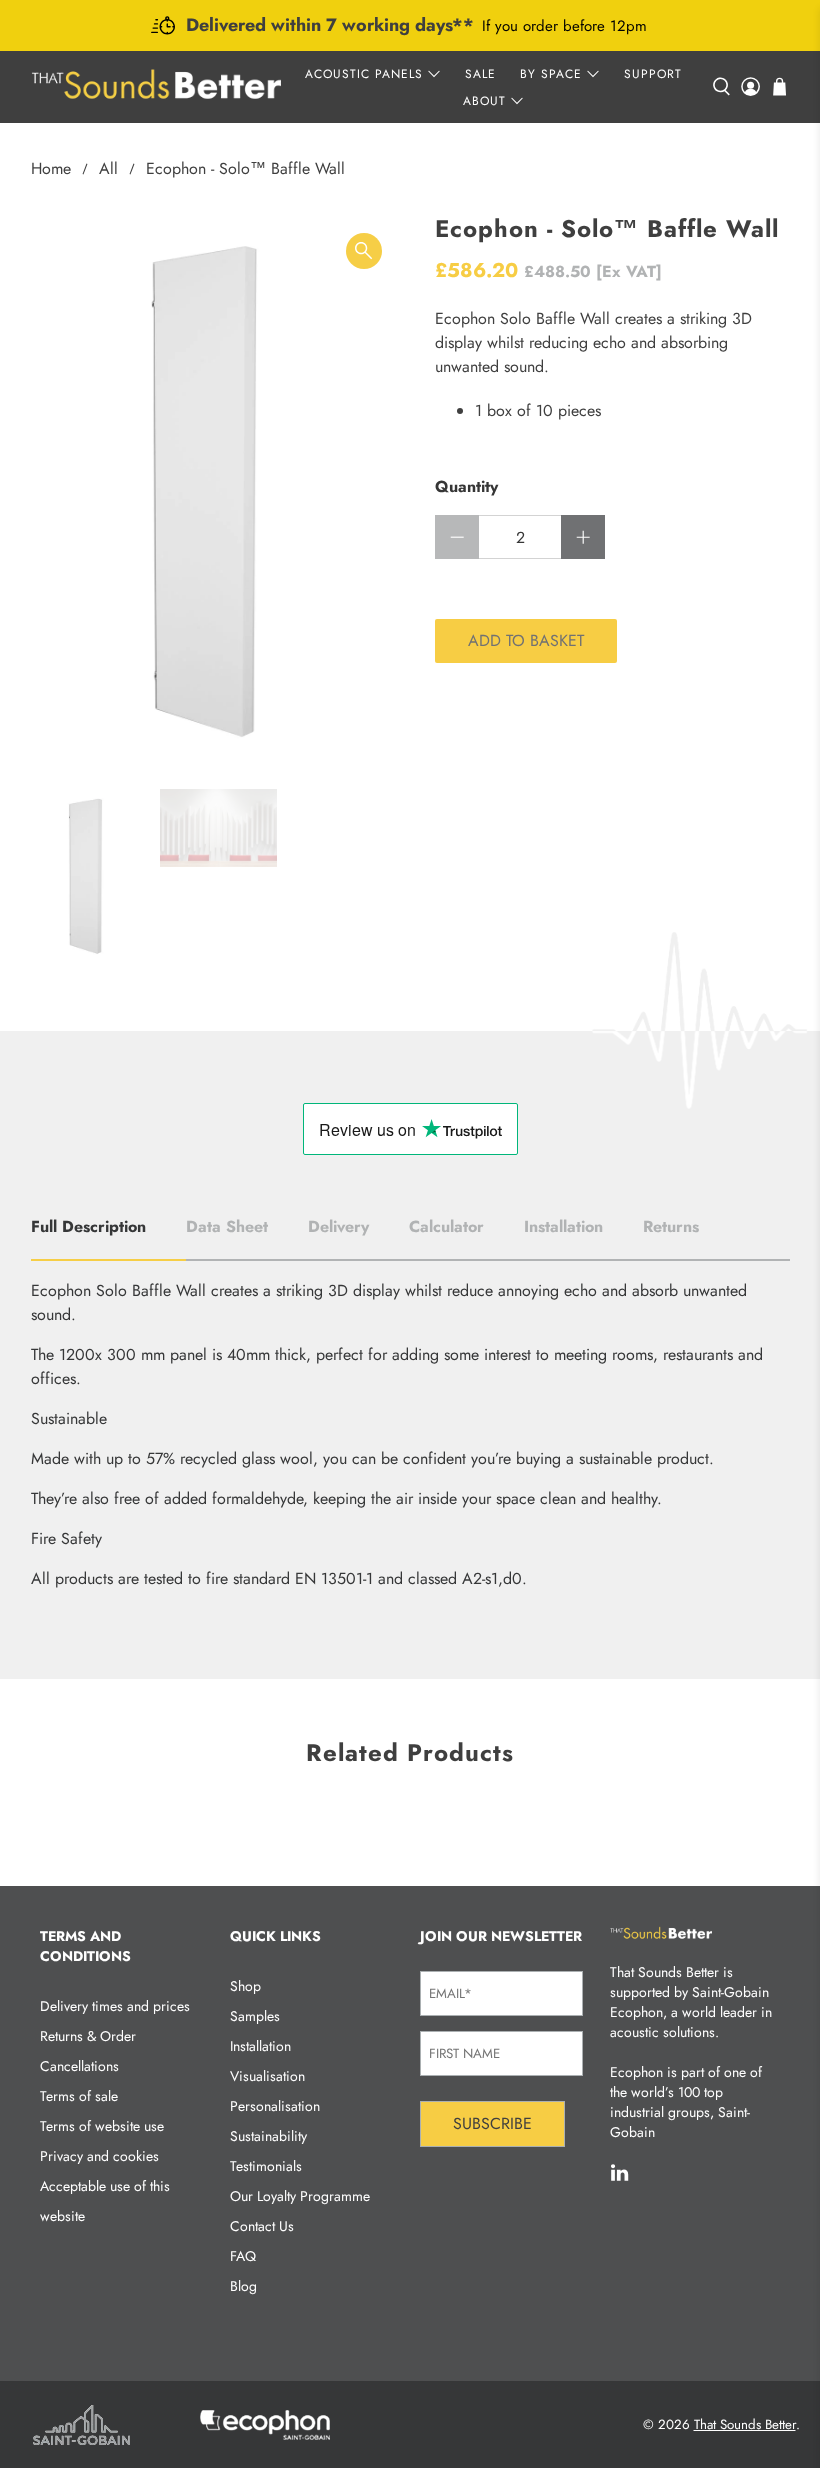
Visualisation (267, 2076)
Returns (671, 1226)
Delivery (338, 1226)
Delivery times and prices (115, 2006)
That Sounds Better (745, 2424)
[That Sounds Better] (156, 87)
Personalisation (275, 2106)
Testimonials (266, 2166)
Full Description (88, 1226)
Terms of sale (79, 2096)
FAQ (243, 2256)
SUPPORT (653, 74)
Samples (255, 2016)
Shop (245, 1986)
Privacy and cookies (99, 2156)
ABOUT (484, 101)
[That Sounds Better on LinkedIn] (619, 2177)
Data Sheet (227, 1226)
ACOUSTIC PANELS (364, 74)
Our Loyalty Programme (300, 2196)
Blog (243, 2286)
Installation (563, 1226)
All (108, 169)
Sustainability (268, 2136)
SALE (480, 74)
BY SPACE (551, 74)
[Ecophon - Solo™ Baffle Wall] (216, 492)
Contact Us (262, 2226)
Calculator (446, 1226)
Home (51, 169)
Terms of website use (102, 2126)
